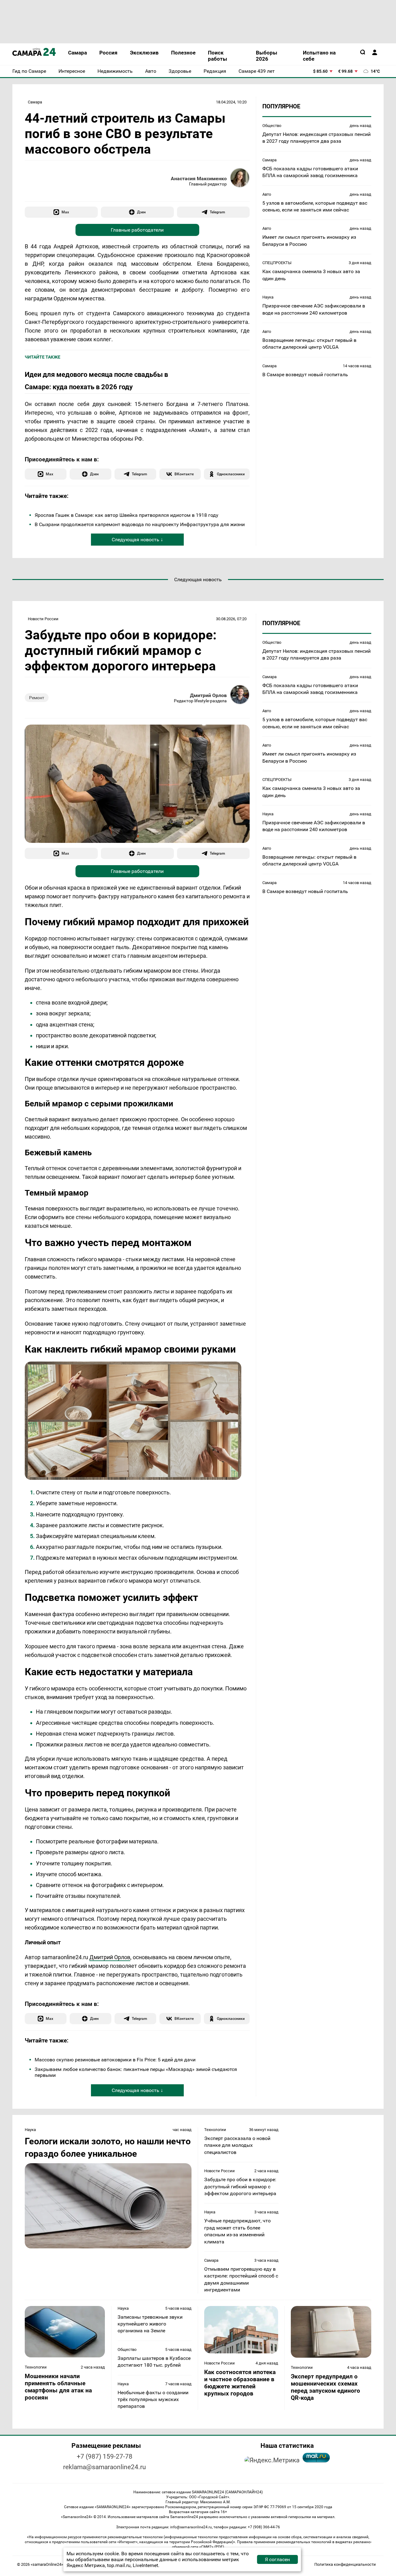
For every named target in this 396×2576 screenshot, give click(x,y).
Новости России (43, 619)
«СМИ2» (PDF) (212, 2547)
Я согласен (277, 2559)
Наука (268, 297)
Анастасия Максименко (199, 179)
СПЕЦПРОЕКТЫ (277, 263)
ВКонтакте (184, 474)
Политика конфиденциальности (345, 2564)
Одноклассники (231, 474)
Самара (35, 102)
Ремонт (37, 698)
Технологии (215, 2130)
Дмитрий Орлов (208, 695)
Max (65, 212)
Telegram (217, 212)
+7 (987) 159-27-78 (105, 2456)
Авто (267, 194)
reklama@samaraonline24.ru (105, 2467)
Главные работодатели (137, 230)
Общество (272, 126)
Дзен (141, 212)
